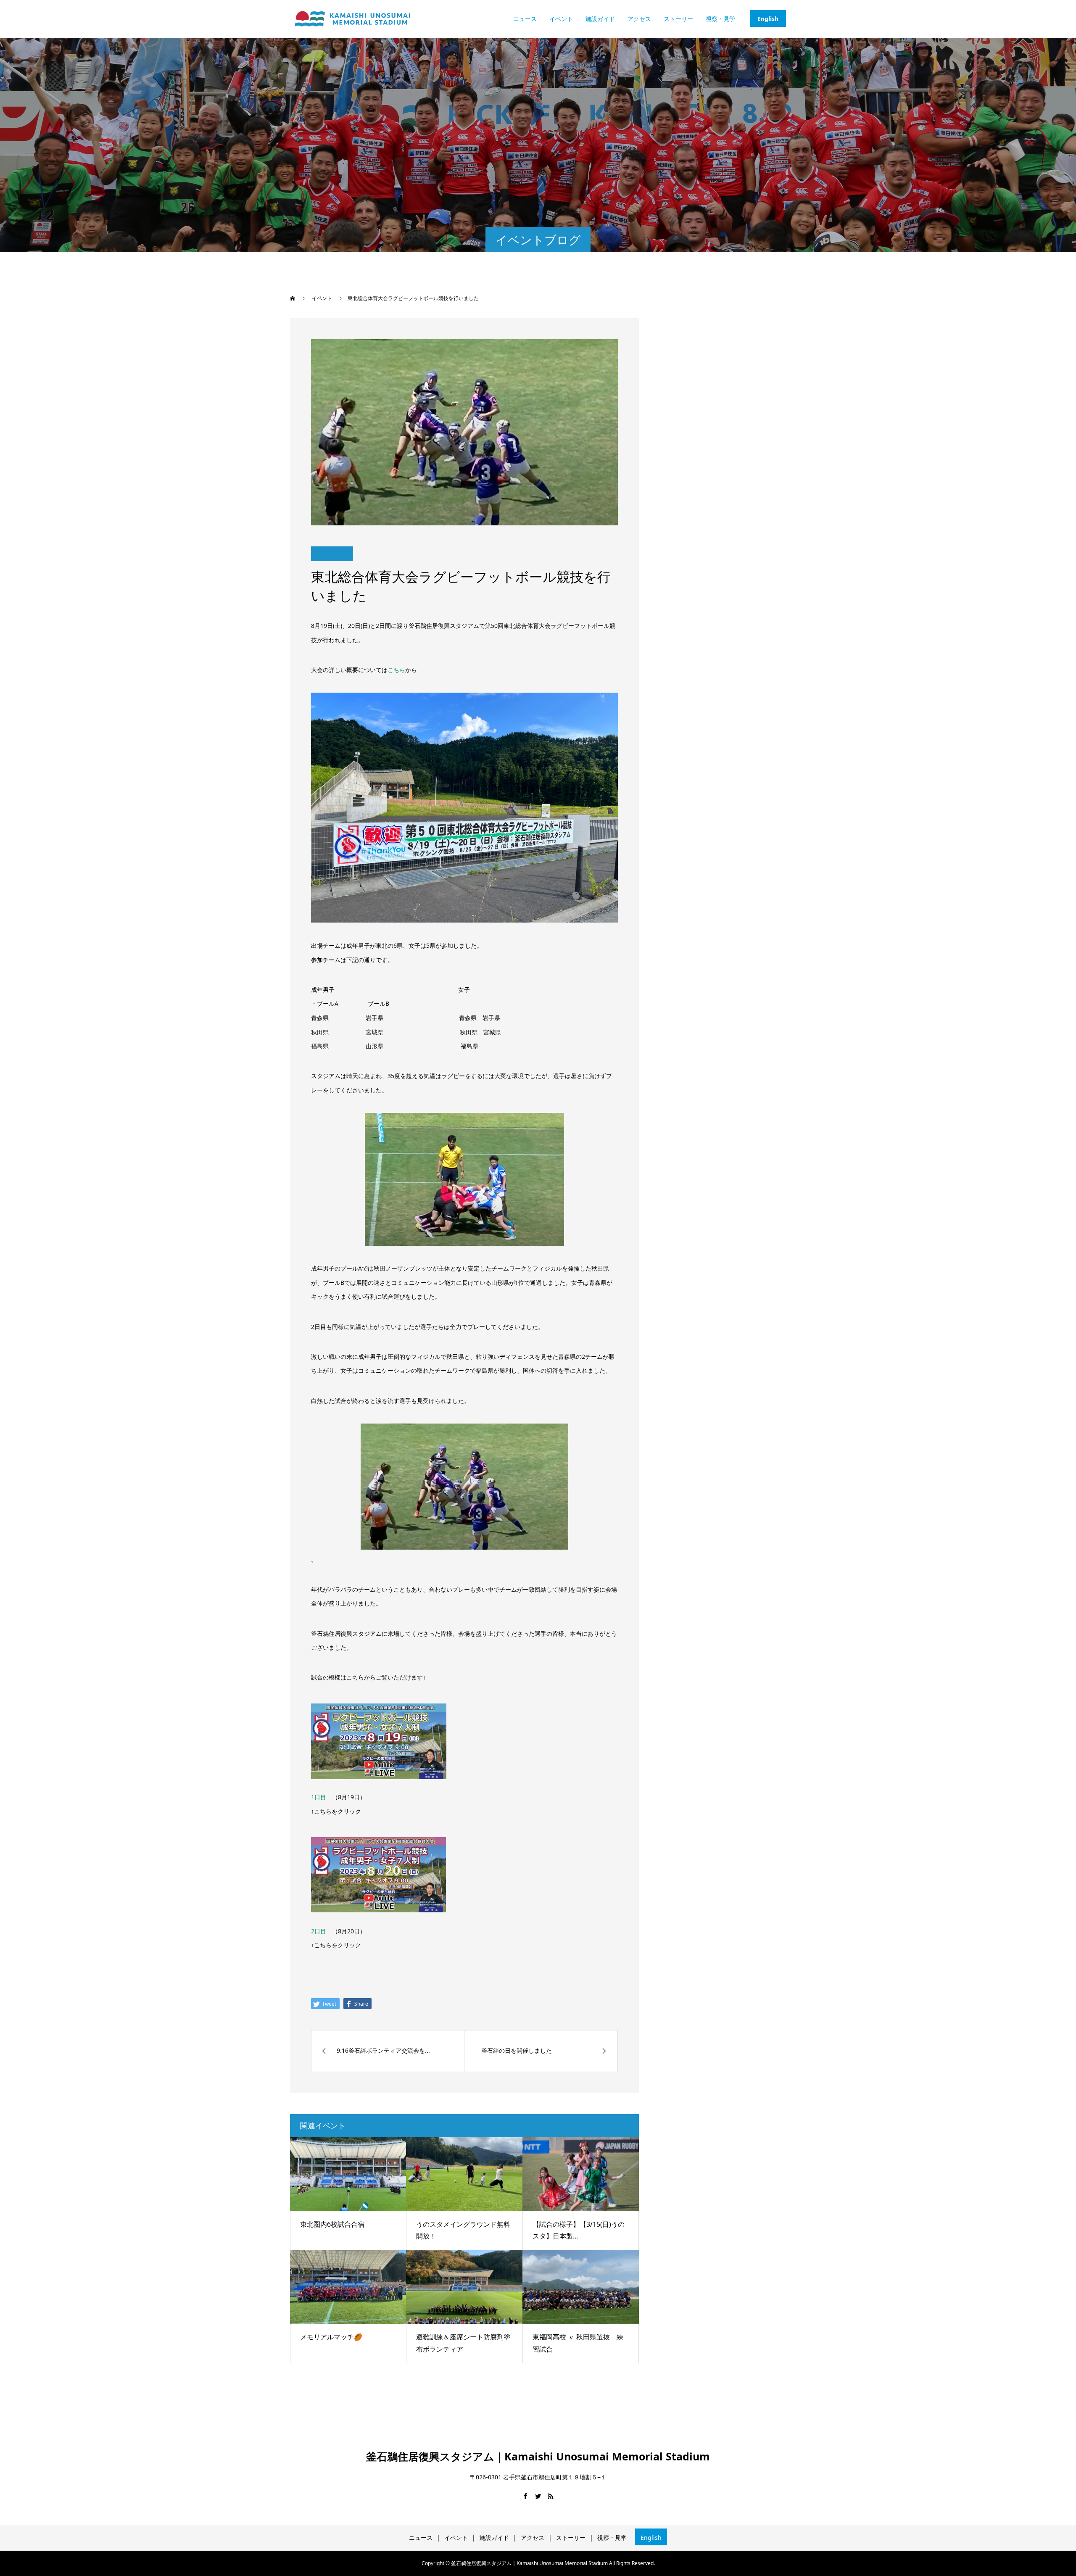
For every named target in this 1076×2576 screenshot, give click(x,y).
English (768, 19)
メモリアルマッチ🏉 (331, 2337)
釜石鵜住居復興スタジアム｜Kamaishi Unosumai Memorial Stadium (538, 2456)
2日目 (319, 1931)
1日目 (319, 1797)
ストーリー (678, 19)
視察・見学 (720, 19)
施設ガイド (600, 19)
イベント (561, 19)
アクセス (639, 19)
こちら (396, 670)
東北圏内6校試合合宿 (332, 2224)
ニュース (525, 19)
